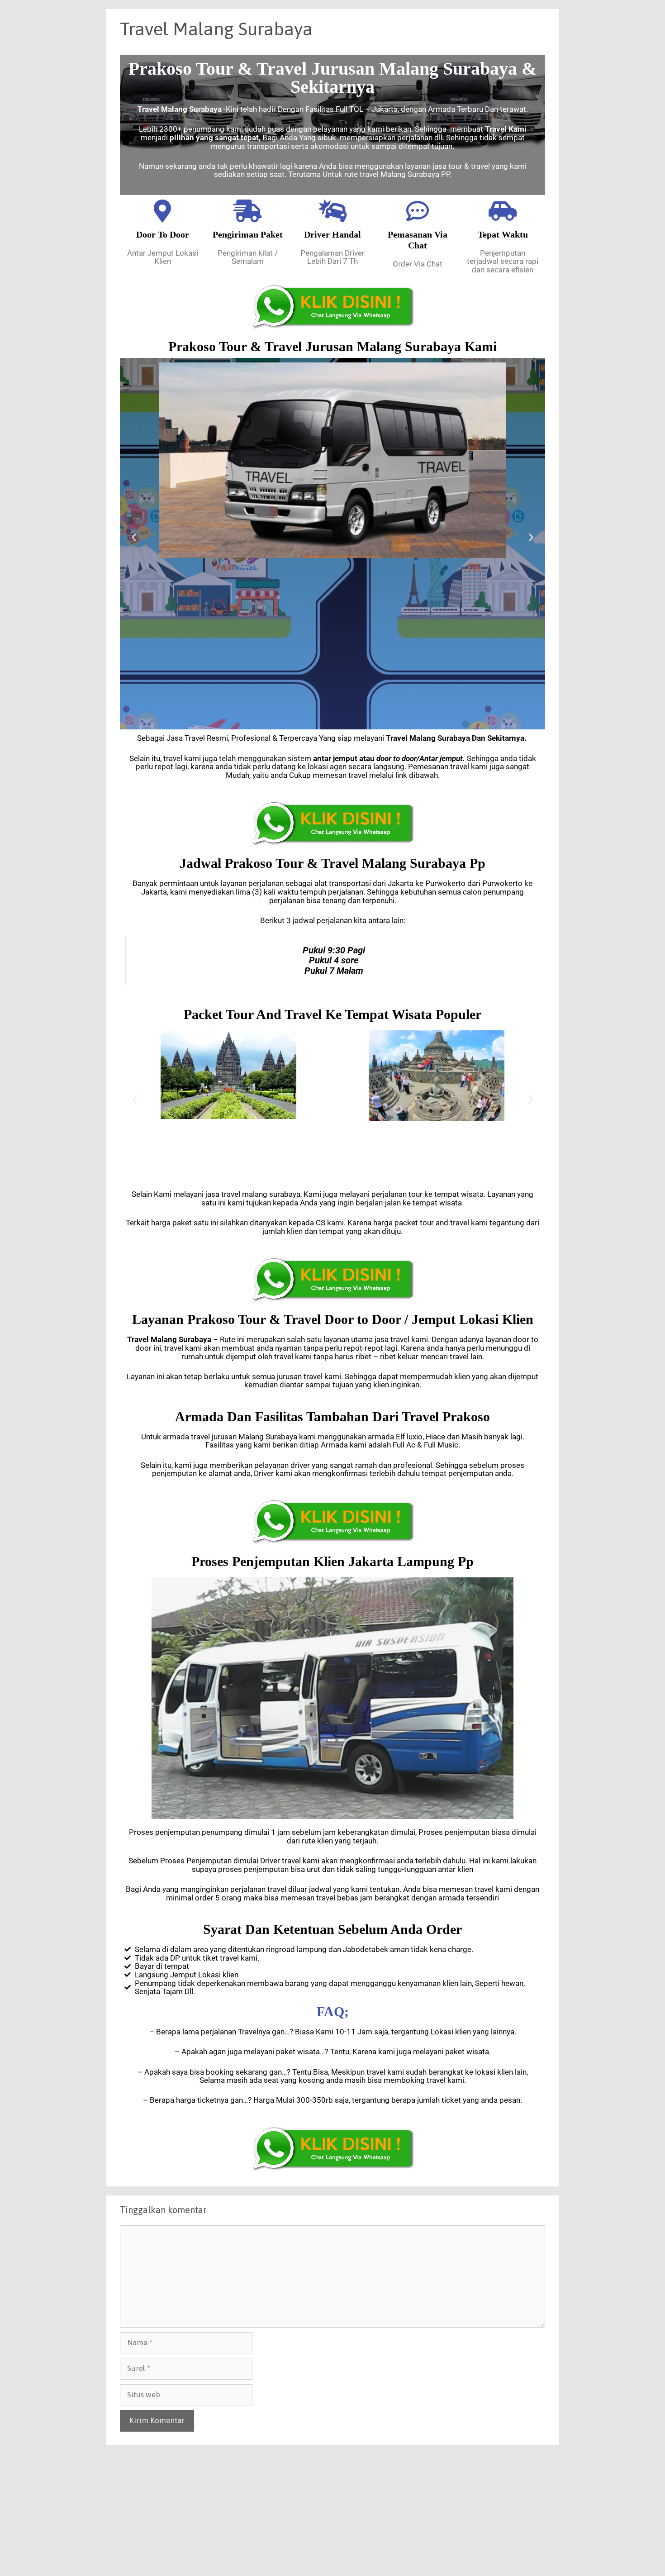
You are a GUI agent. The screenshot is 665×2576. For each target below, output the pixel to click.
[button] (134, 537)
